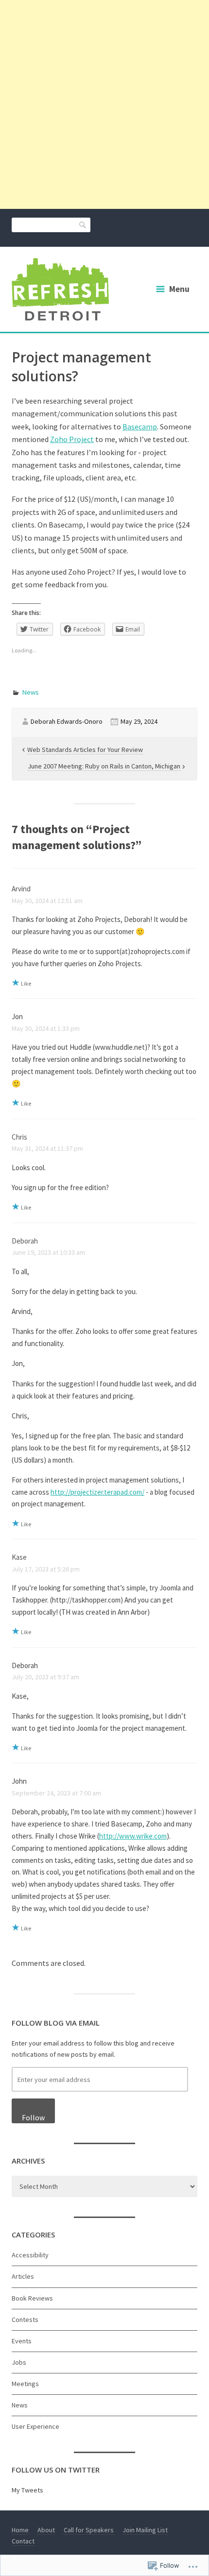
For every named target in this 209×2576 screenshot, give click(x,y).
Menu (179, 289)
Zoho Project (72, 439)
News (31, 692)
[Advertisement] (104, 104)
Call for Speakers (89, 2530)
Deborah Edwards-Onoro (67, 721)
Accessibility (30, 2255)
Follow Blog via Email (56, 2023)
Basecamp (140, 426)
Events (22, 2341)
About (46, 2530)
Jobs (19, 2362)
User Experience (35, 2426)
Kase (19, 1557)
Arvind (21, 889)
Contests (25, 2320)
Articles (23, 2276)
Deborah (25, 1241)
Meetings (25, 2384)
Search (83, 224)
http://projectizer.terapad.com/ (97, 1492)
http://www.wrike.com (133, 1836)
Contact (23, 2541)
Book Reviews (32, 2298)
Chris (19, 1137)
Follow (33, 2118)
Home (20, 2530)
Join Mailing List (145, 2530)
